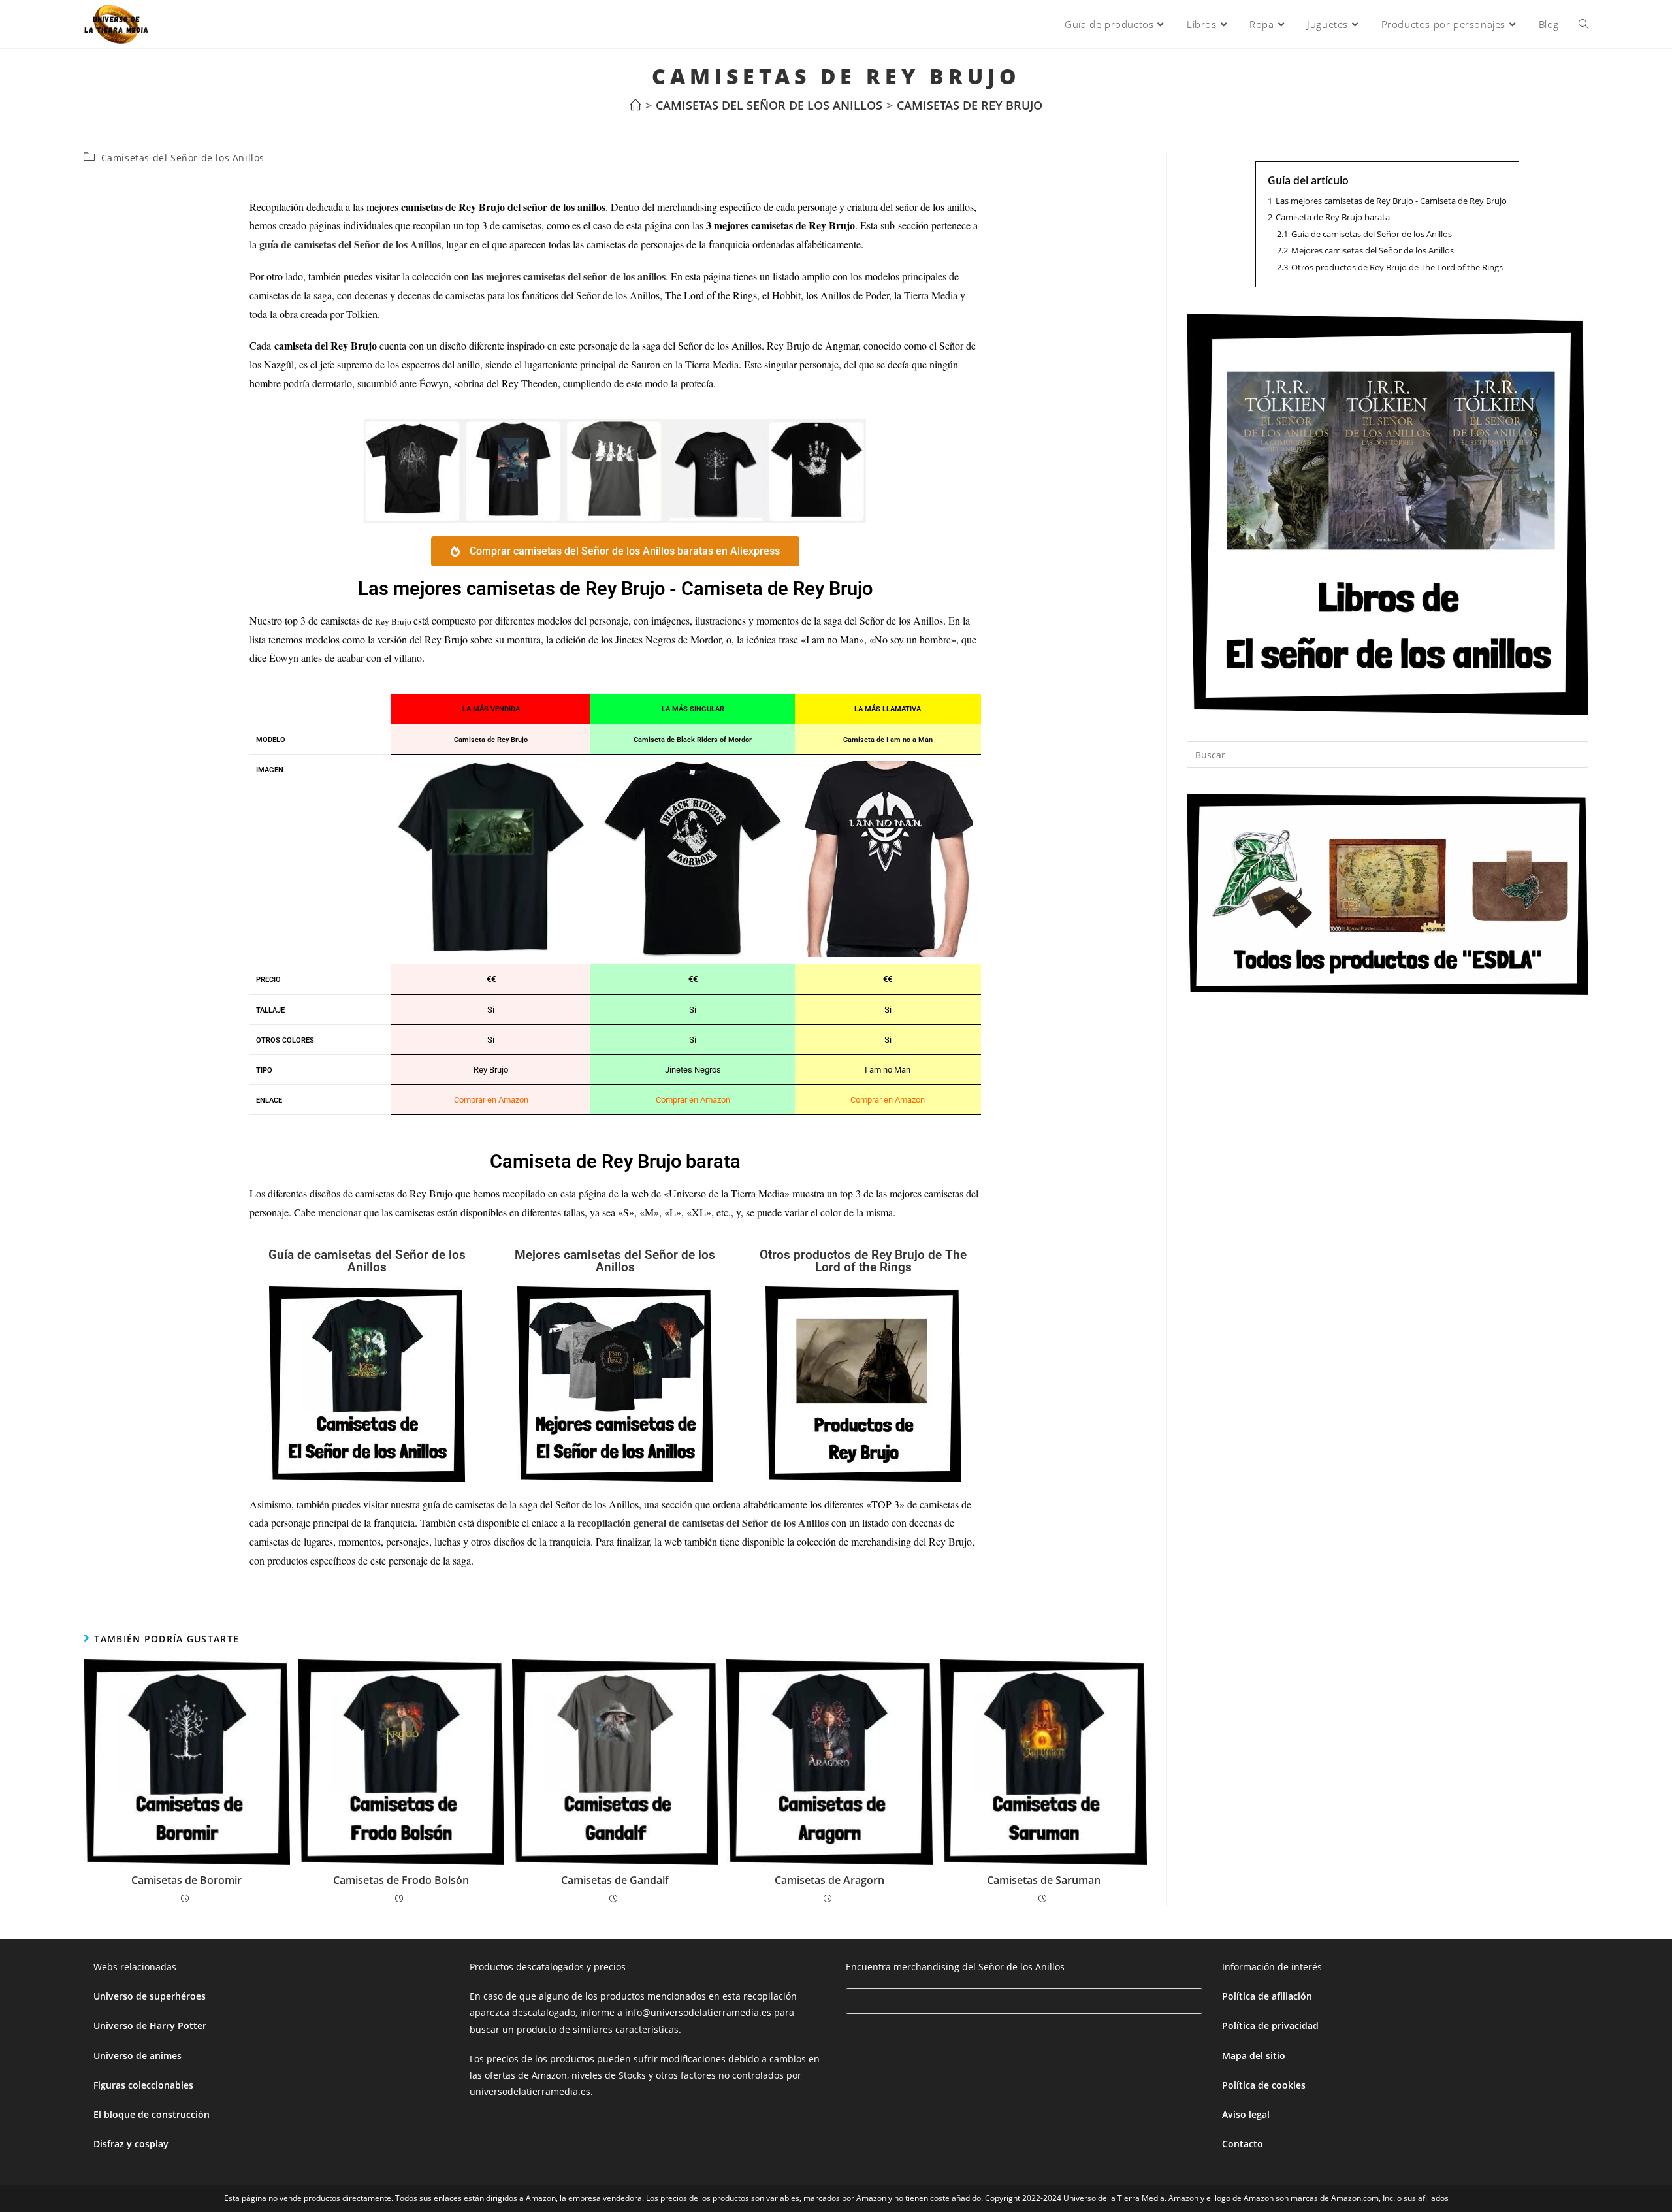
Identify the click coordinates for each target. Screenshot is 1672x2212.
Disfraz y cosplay (131, 2144)
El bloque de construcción (152, 2114)
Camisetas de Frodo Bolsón (401, 1880)
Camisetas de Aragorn (829, 1880)
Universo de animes (137, 2056)
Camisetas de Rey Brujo (970, 105)
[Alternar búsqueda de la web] (1584, 24)
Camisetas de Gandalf (615, 1880)
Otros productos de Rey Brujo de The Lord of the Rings (863, 1261)
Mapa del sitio (1254, 2056)
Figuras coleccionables (143, 2085)
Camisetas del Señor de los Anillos (183, 158)
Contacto (1243, 2144)
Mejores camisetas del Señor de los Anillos (615, 1261)
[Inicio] (635, 105)
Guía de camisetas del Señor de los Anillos (367, 1261)
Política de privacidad (1270, 2025)
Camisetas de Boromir (186, 1880)
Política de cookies (1264, 2085)
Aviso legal (1246, 2114)
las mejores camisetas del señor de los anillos (569, 276)
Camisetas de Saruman (1044, 1880)
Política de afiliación (1267, 1996)
